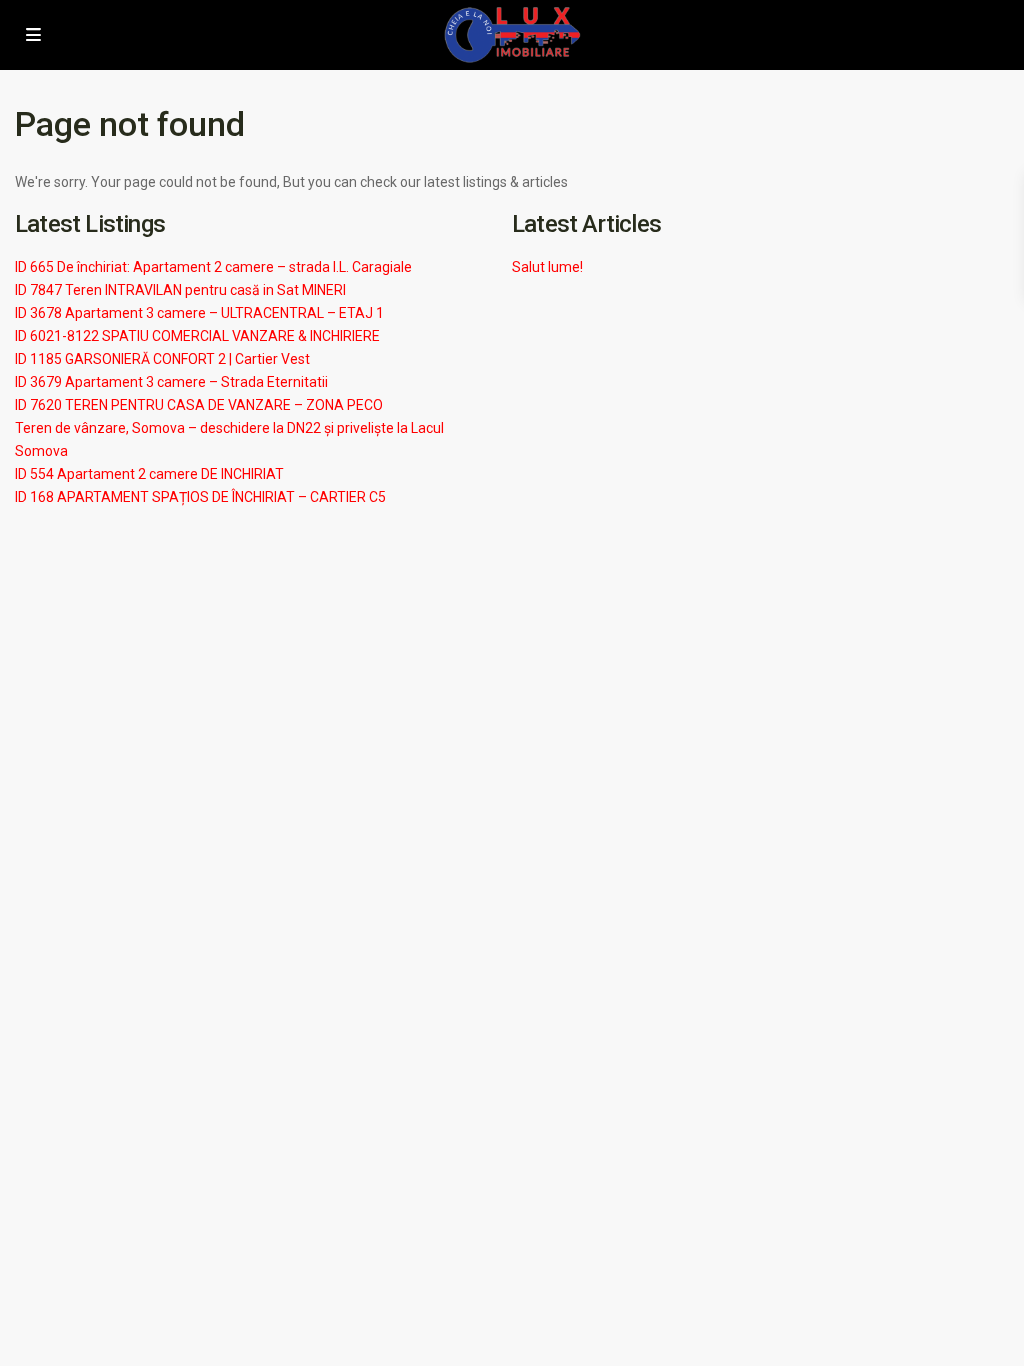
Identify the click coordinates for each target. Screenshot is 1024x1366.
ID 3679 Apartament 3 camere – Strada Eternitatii (171, 382)
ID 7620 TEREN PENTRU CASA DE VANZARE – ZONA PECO (199, 405)
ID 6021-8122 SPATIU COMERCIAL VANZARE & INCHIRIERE (197, 336)
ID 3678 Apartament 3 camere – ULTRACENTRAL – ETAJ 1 (199, 313)
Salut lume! (547, 267)
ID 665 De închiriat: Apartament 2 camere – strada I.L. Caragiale (213, 267)
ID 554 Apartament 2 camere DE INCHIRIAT (149, 474)
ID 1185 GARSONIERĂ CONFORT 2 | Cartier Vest (162, 359)
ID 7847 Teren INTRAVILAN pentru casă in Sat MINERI (180, 290)
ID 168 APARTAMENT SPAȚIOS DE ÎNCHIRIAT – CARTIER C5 (200, 497)
